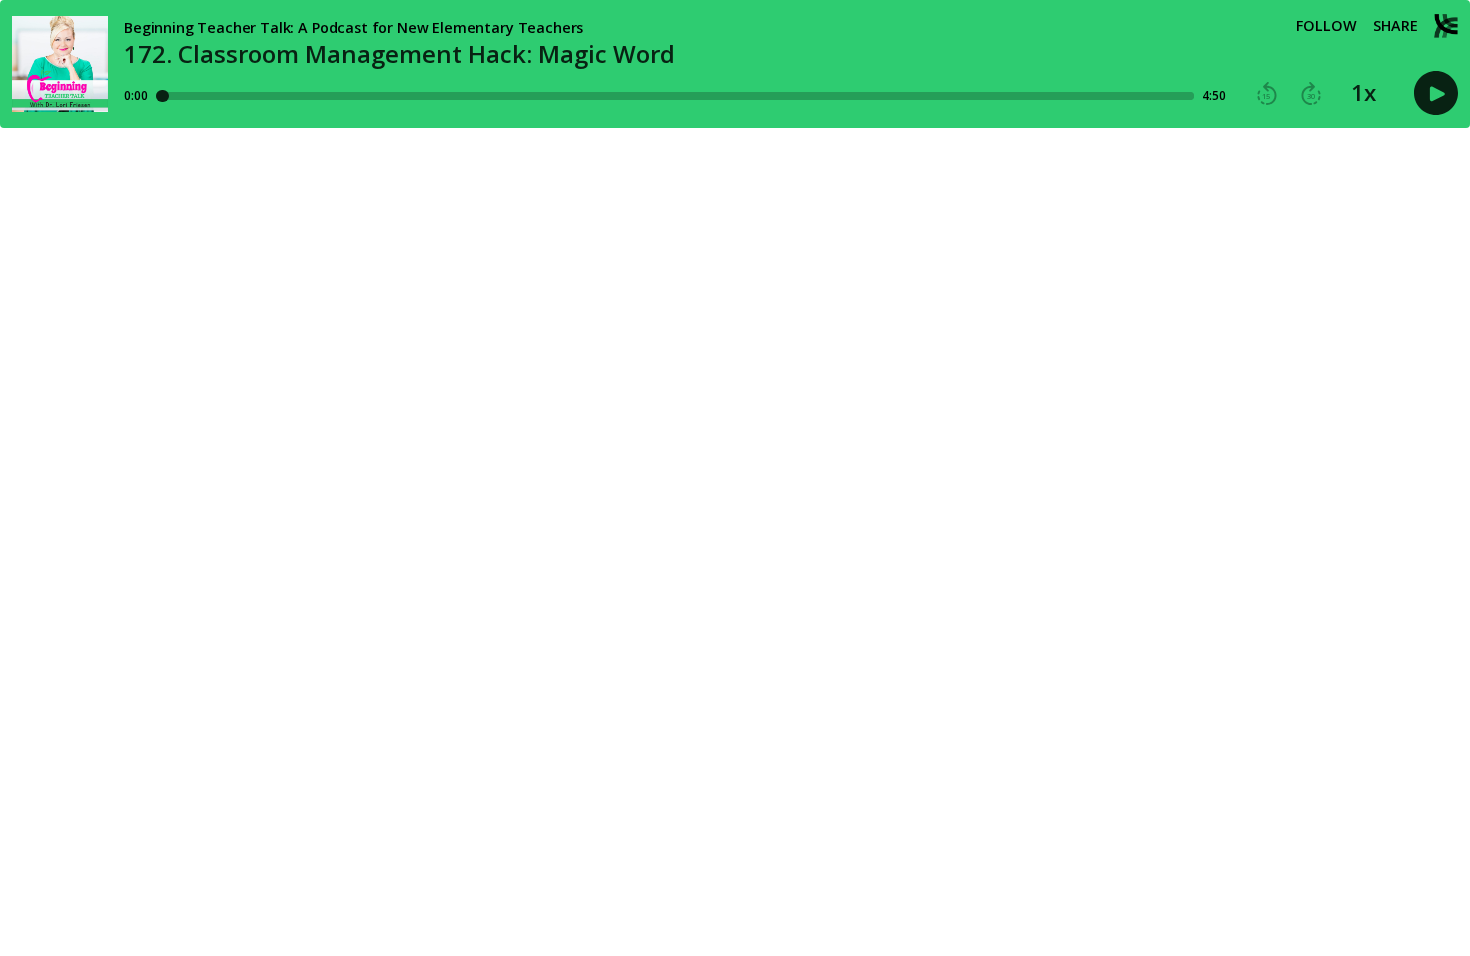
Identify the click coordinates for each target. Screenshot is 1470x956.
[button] (1267, 94)
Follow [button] (1326, 26)
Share (1395, 26)
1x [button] (1363, 93)
